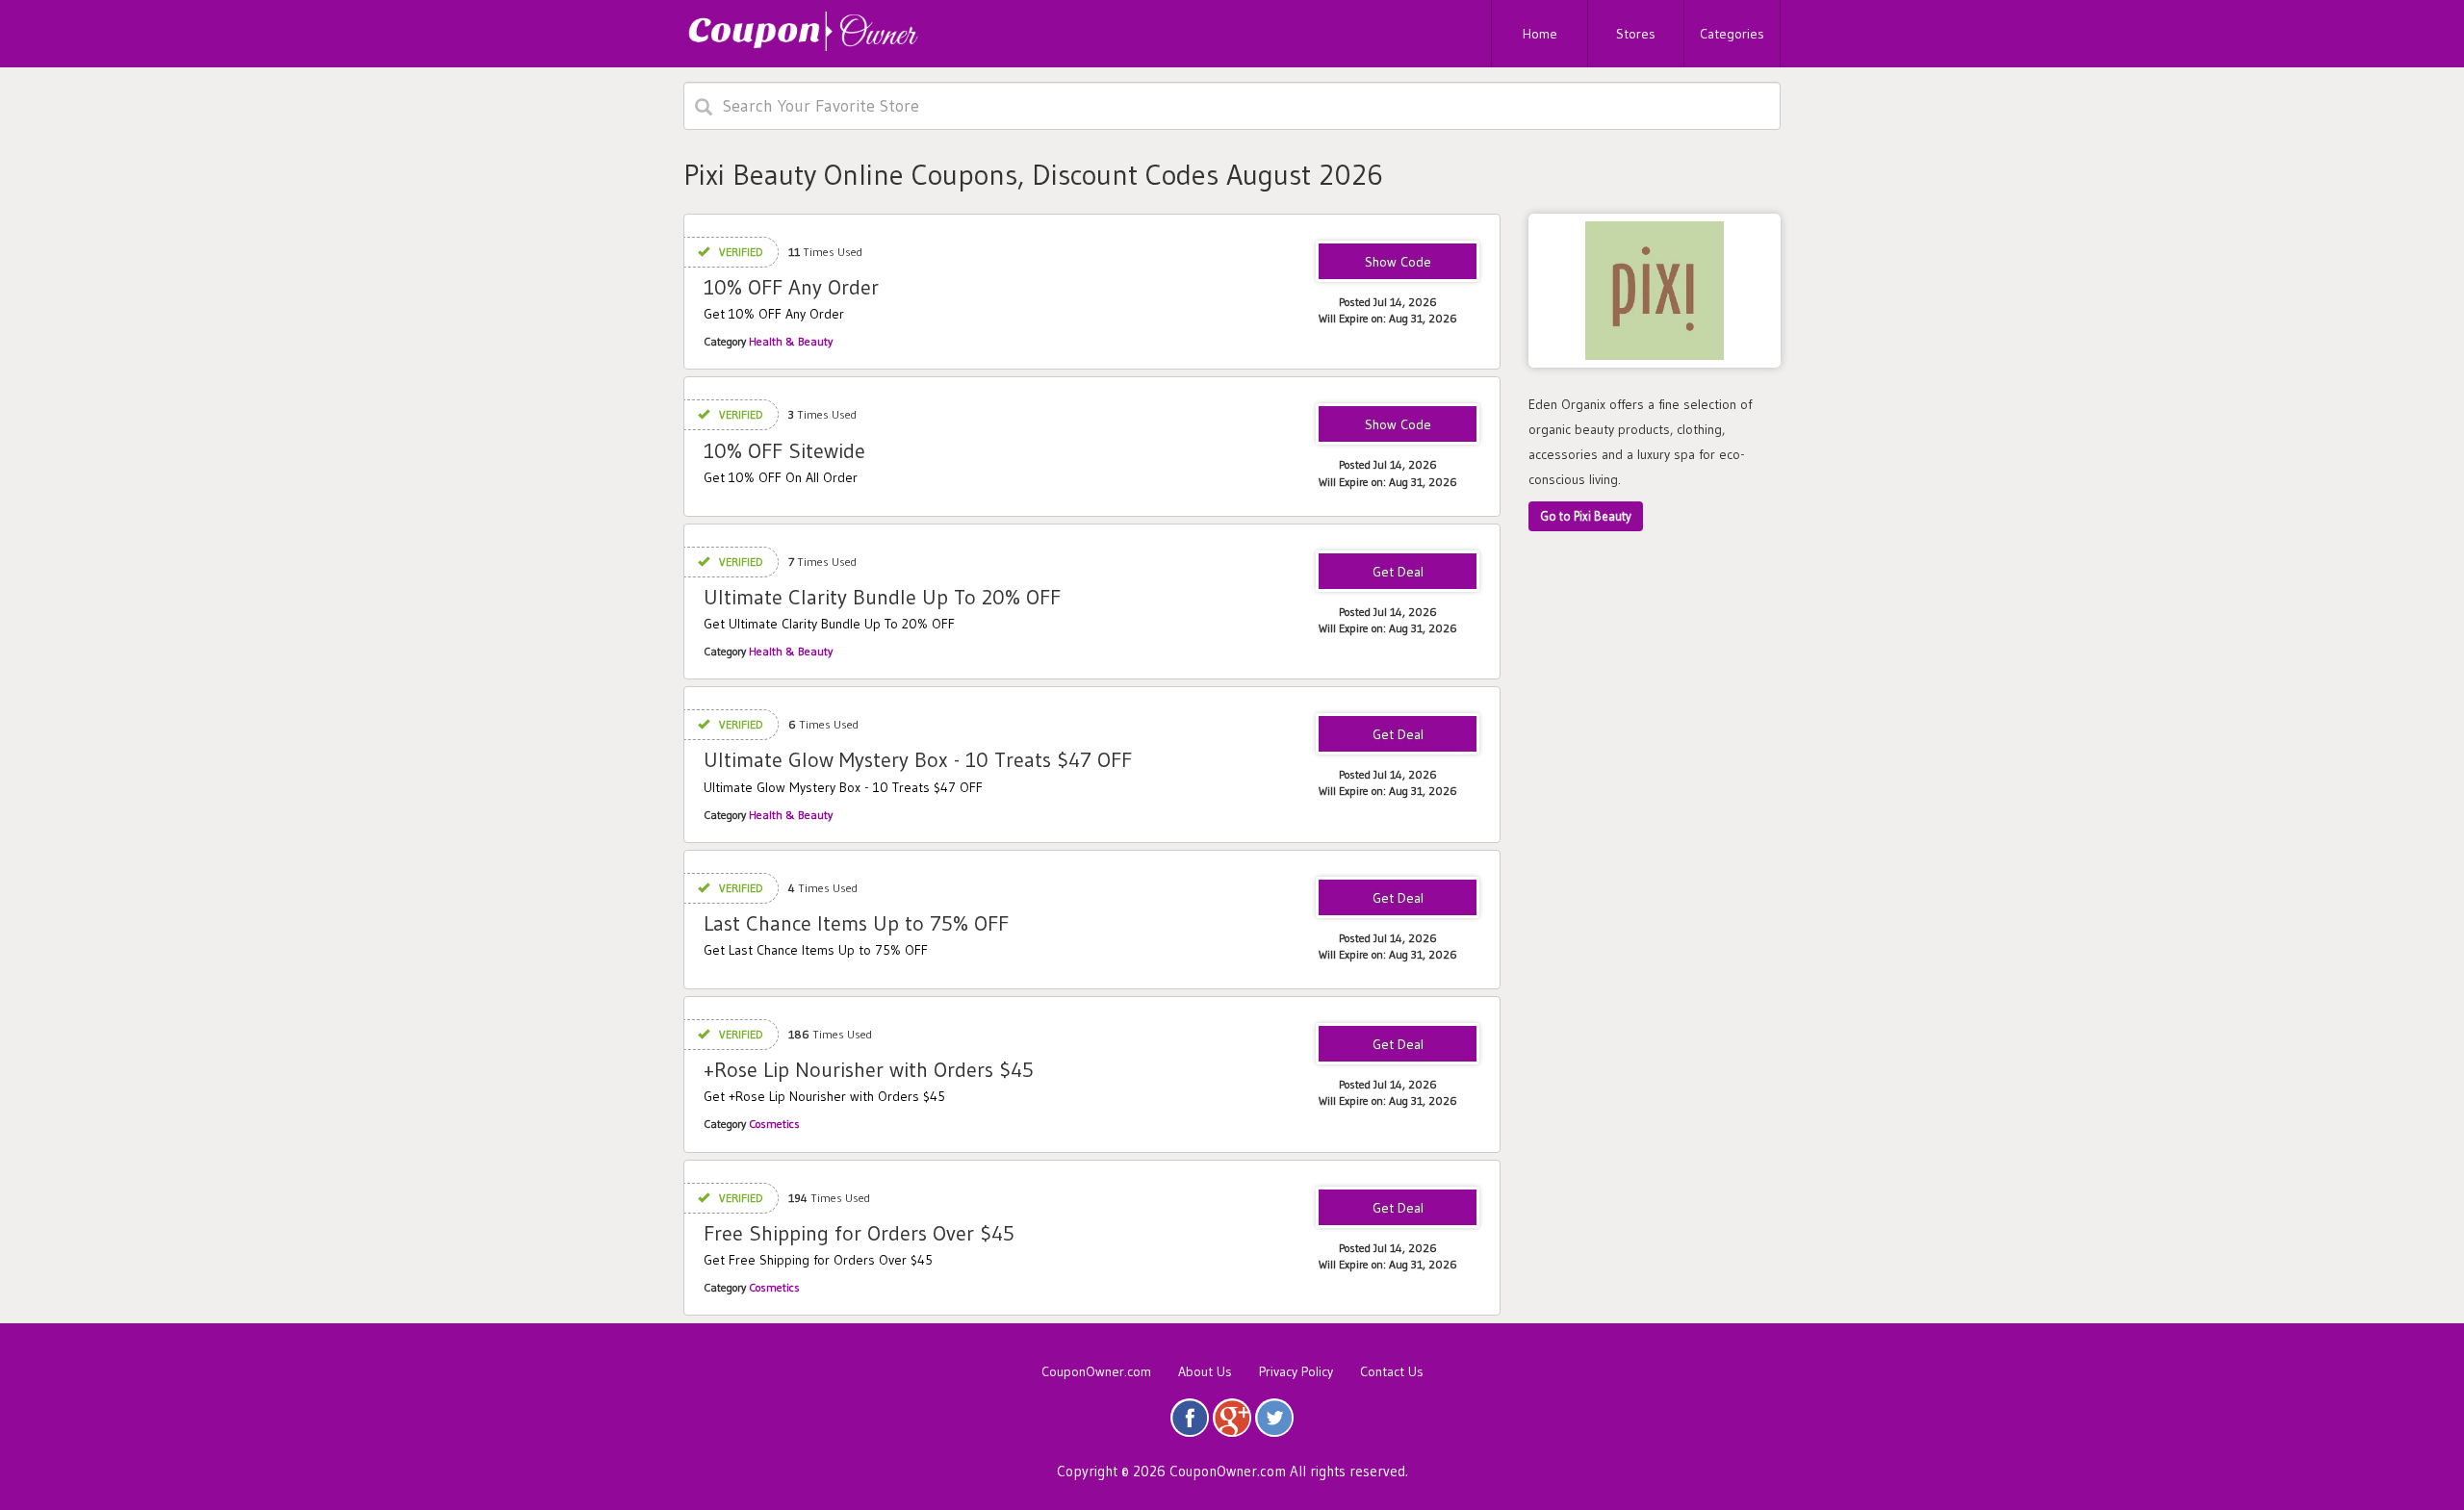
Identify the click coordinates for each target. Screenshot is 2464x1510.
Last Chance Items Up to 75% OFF (856, 923)
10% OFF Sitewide (784, 451)
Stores (1636, 34)
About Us (1205, 1371)
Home (1540, 34)
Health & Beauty (791, 341)
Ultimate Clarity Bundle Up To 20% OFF (882, 597)
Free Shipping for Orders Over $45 (859, 1233)
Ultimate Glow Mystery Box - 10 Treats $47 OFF (918, 760)
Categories (1732, 34)
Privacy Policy (1296, 1371)
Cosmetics (774, 1124)
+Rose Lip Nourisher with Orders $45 (869, 1070)
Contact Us (1392, 1371)
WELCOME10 (1398, 425)
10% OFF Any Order (791, 287)
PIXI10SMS (1398, 263)
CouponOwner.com (1096, 1371)
